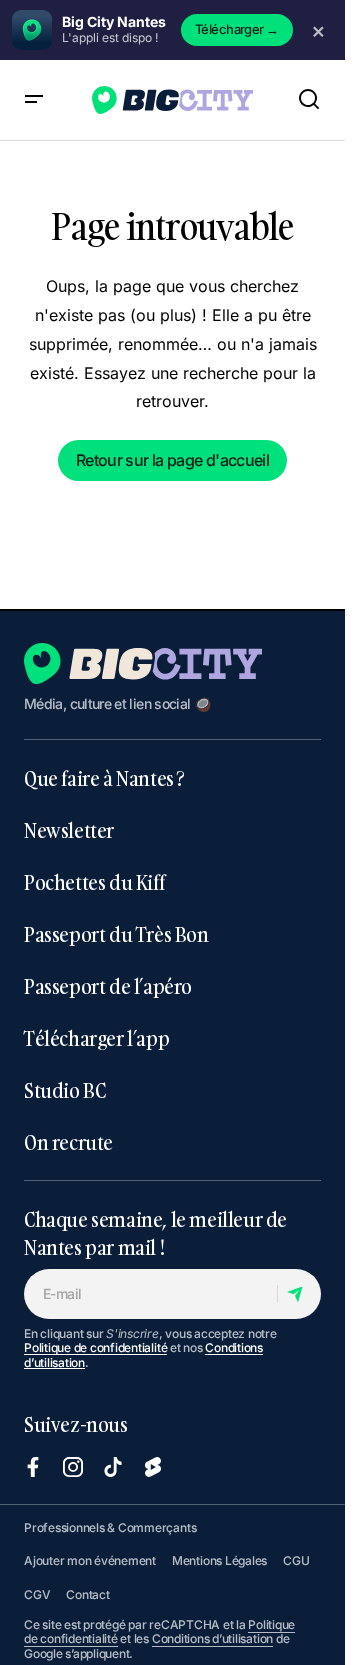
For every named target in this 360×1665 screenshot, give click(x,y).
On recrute (68, 1142)
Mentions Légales (219, 1560)
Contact (87, 1594)
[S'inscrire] (298, 1294)
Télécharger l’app (96, 1038)
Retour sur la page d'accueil (172, 460)
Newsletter (69, 830)
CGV (37, 1594)
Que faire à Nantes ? (104, 778)
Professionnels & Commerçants (110, 1527)
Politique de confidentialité (95, 1347)
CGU (296, 1560)
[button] (34, 100)
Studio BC (64, 1090)
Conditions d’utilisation (212, 1638)
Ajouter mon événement (90, 1560)
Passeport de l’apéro (108, 986)
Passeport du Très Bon (116, 934)
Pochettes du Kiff (94, 882)
